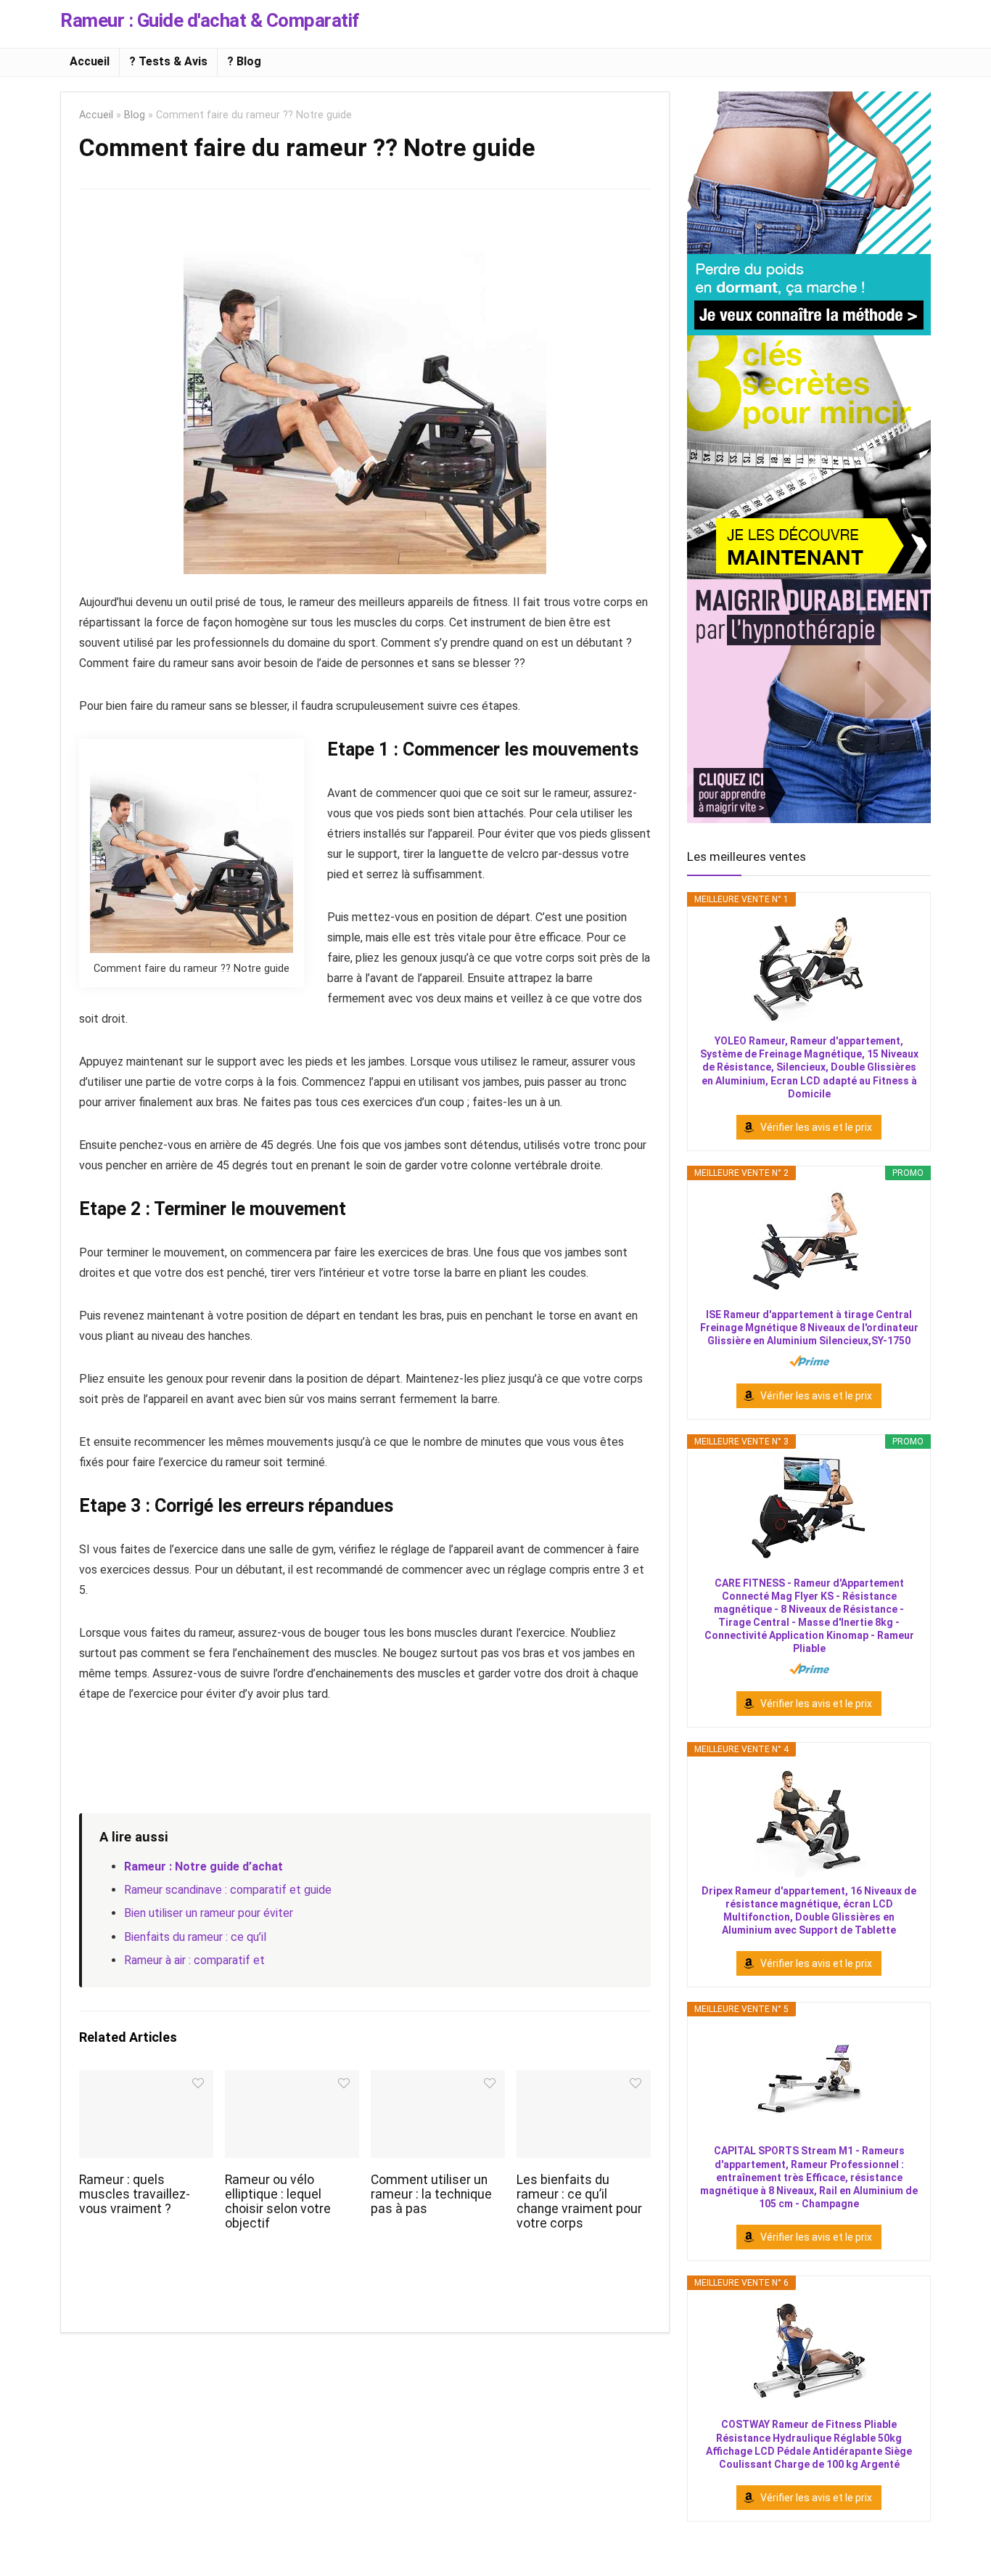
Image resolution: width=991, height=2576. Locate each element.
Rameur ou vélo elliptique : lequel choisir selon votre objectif (278, 2201)
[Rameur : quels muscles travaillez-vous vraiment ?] (146, 2080)
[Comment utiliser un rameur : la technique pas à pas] (438, 2080)
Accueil (90, 61)
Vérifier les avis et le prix (816, 1127)
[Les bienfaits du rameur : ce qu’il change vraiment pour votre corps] (584, 2080)
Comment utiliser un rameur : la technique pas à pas (431, 2194)
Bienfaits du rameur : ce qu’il (195, 1937)
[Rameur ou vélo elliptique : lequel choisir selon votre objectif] (292, 2080)
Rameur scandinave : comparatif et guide (228, 1890)
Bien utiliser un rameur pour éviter (209, 1913)
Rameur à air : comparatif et (194, 1960)
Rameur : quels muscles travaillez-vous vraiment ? (135, 2194)
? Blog (244, 61)
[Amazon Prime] (809, 1361)
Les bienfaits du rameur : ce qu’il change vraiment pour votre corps (579, 2201)
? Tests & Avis (168, 61)
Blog (135, 115)
